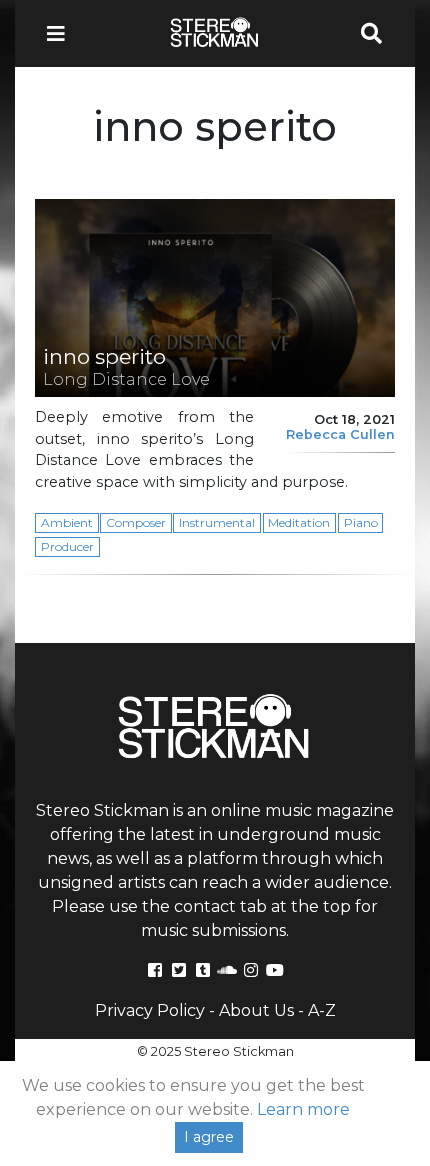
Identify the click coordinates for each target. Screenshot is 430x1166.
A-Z (322, 1010)
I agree (209, 1137)
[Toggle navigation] (62, 33)
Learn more (303, 1109)
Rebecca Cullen (340, 434)
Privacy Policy (150, 1010)
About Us (256, 1010)
